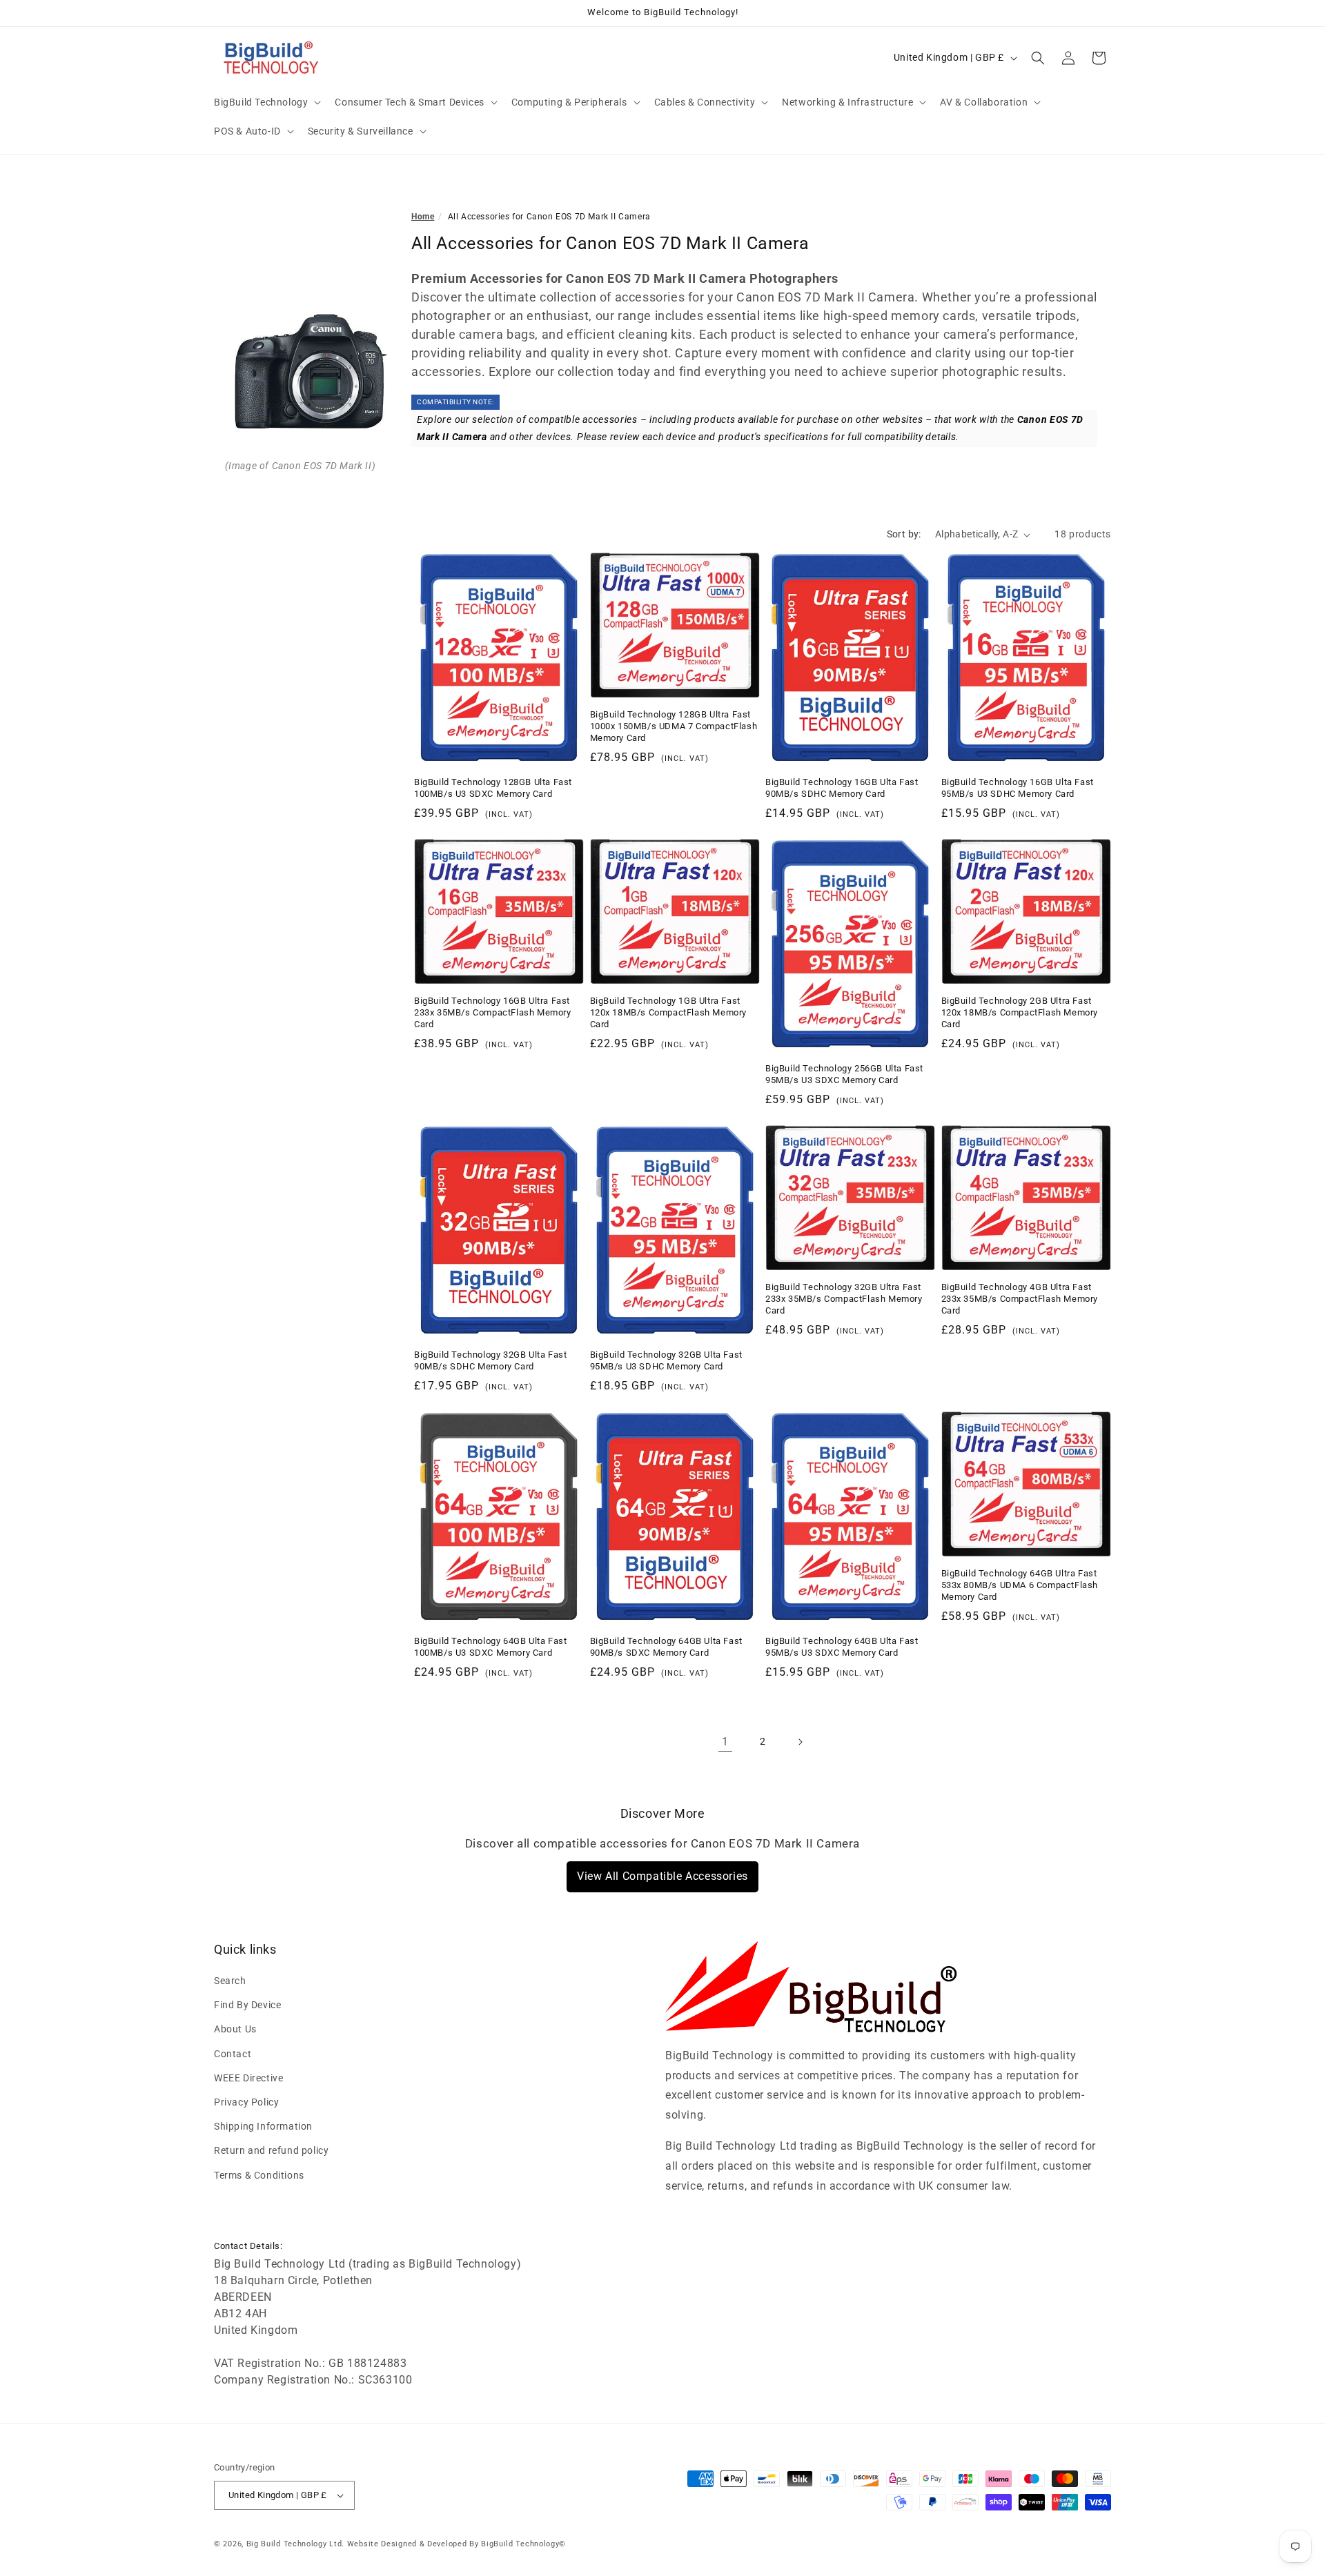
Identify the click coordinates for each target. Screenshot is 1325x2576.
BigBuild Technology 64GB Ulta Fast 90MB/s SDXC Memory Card (666, 1647)
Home (423, 217)
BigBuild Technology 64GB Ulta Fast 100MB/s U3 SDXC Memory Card (490, 1647)
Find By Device (247, 2005)
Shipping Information (263, 2126)
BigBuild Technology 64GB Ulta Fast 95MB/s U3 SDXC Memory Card (842, 1647)
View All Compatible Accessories (662, 1876)
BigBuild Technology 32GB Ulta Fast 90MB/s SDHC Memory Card (490, 1360)
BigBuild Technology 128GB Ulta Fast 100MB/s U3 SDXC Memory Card (493, 788)
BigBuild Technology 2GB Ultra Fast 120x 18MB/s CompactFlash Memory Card (1020, 1012)
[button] (266, 102)
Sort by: (904, 534)
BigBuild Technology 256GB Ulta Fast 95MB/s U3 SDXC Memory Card (844, 1074)
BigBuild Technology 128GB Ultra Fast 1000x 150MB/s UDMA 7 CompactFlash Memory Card (674, 726)
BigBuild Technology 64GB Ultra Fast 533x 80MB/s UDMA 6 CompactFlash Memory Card (1020, 1585)
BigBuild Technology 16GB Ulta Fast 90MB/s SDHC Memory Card (842, 788)
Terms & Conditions (259, 2175)
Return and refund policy (271, 2151)
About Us (235, 2030)
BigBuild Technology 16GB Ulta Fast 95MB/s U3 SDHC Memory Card (1018, 788)
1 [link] (725, 1742)
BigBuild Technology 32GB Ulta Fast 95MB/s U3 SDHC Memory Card (666, 1360)
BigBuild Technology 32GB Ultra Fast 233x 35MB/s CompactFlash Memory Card (844, 1299)
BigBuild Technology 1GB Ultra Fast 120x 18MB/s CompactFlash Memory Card (669, 1012)
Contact (233, 2054)
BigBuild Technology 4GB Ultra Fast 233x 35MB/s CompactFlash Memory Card (1020, 1299)
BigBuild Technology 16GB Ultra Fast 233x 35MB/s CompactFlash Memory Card (493, 1012)
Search (230, 1981)
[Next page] (800, 1742)
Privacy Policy (246, 2102)
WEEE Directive (248, 2078)
